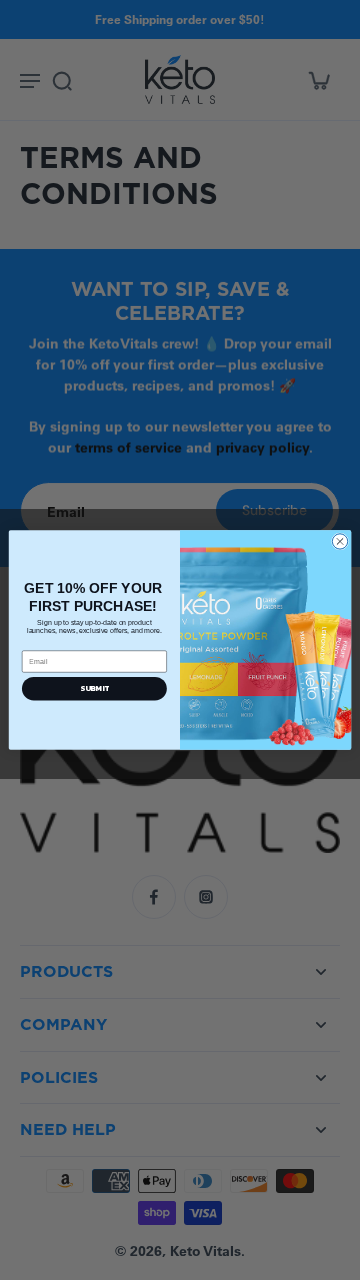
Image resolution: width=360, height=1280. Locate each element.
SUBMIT (94, 689)
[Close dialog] (339, 541)
